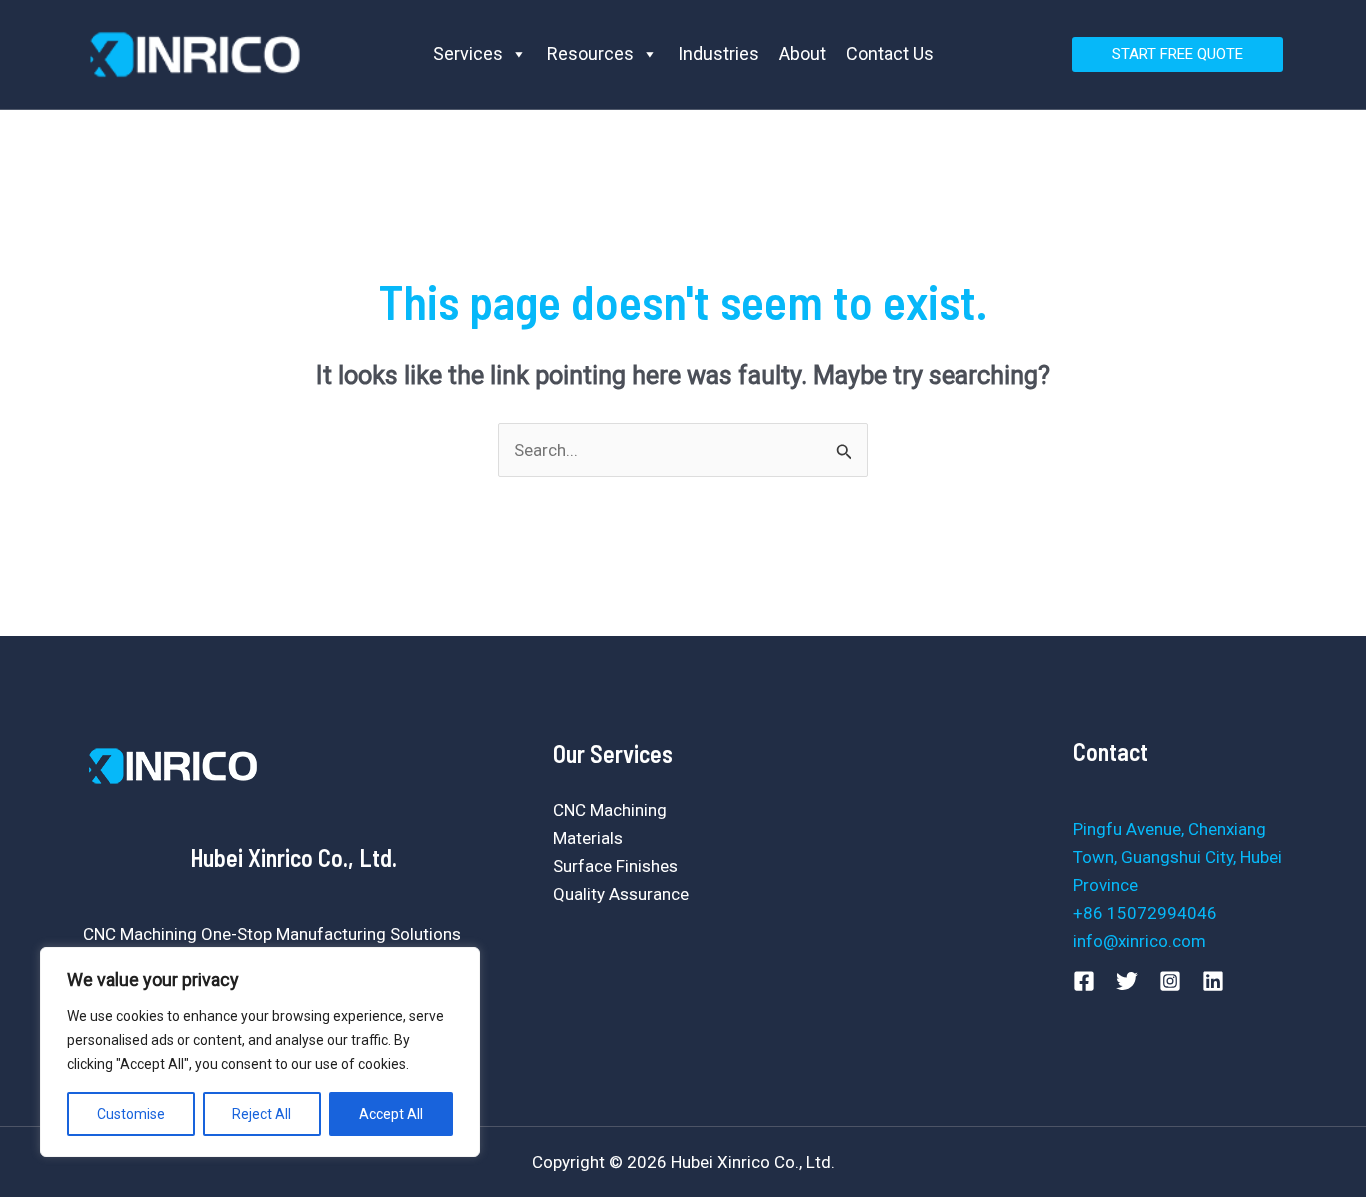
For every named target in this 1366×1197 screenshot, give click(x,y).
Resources (590, 53)
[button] (1177, 54)
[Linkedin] (1213, 981)
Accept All (391, 1114)
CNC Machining (610, 810)
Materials (588, 838)
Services (468, 53)
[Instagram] (1170, 981)
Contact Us (890, 53)
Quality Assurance (621, 894)
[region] (260, 1052)
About (802, 53)
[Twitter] (1127, 981)
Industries (718, 53)
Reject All (261, 1114)
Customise (131, 1114)
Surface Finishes (615, 866)
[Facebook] (1084, 981)
